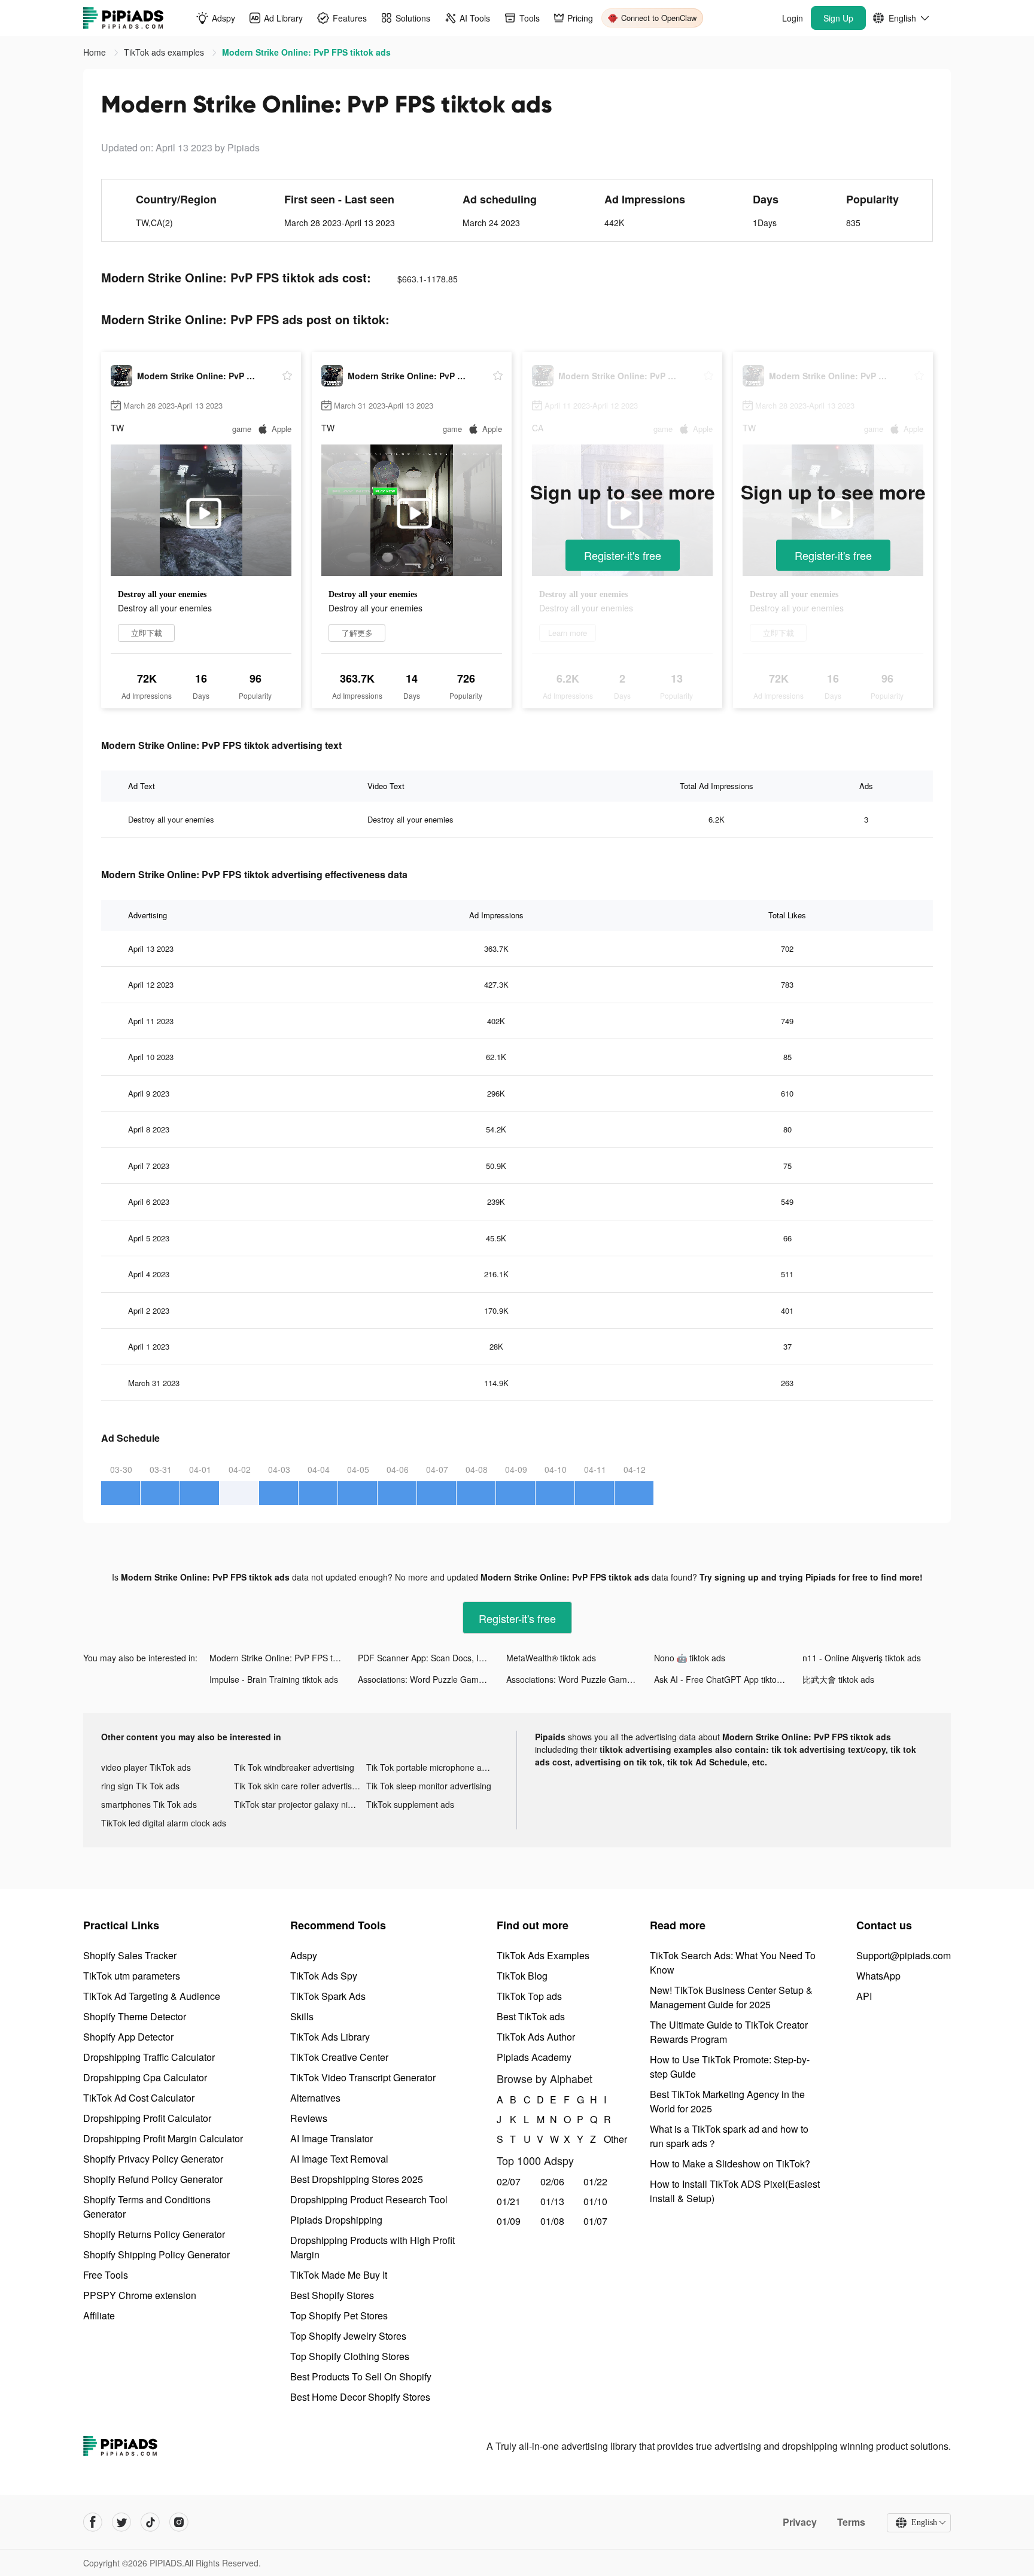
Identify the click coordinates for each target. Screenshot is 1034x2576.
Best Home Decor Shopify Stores (360, 2397)
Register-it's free (623, 555)
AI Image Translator (332, 2138)
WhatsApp (878, 1976)
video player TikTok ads (146, 1767)
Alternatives (315, 2098)
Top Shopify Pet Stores (339, 2315)
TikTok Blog (522, 1976)
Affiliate (99, 2315)
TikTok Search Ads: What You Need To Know (733, 1963)
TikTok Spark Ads (328, 1996)
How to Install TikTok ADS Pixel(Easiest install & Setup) (735, 2191)
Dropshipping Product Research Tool (369, 2199)
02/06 (552, 2181)
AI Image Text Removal (339, 2159)
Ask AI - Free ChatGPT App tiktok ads (726, 1679)
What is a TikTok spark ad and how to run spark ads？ (729, 2136)
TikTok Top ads (529, 1996)
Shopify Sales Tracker (130, 1955)
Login (793, 18)
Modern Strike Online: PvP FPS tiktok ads (284, 1658)
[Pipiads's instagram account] (179, 2522)
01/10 (595, 2201)
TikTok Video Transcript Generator (363, 2077)
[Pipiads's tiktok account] (150, 2522)
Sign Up (838, 18)
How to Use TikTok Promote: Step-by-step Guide (730, 2067)
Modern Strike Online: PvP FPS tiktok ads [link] (306, 52)
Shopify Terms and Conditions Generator (147, 2207)
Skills (302, 2016)
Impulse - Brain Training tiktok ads (274, 1679)
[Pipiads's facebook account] (93, 2522)
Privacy (800, 2522)
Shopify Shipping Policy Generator (156, 2254)
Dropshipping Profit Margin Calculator (163, 2138)
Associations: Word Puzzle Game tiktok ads (432, 1679)
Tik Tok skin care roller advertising (299, 1786)
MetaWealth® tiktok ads (551, 1658)
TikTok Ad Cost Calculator (139, 2098)
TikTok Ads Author (536, 2037)
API (864, 1996)
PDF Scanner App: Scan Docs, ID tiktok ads (432, 1658)
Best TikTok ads (531, 2016)
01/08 (552, 2221)
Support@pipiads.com (904, 1955)
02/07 (509, 2181)
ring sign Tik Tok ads (140, 1786)
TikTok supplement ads (410, 1804)
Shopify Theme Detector (135, 2016)
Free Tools (106, 2275)
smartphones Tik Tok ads (149, 1804)
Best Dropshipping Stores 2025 (357, 2179)
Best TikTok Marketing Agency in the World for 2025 (727, 2101)
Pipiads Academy (534, 2057)
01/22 (595, 2181)
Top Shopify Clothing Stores (350, 2356)
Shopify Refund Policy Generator (153, 2179)
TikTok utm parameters (132, 1976)
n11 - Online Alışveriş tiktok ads (862, 1658)
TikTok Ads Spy (324, 1976)
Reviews (309, 2118)
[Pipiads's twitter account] (121, 2522)
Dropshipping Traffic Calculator (149, 2057)
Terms (851, 2522)
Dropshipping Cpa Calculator (145, 2077)
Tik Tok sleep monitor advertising (429, 1786)
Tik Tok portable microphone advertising (433, 1767)
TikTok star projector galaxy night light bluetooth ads (300, 1804)
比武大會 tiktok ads (838, 1679)
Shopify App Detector (128, 2037)
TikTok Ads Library (330, 2037)
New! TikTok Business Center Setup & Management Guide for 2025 (731, 1997)
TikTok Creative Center (339, 2057)
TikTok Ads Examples (543, 1955)
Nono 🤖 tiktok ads (690, 1658)
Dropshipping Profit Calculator (147, 2118)
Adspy (304, 1955)
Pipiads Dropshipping (336, 2220)
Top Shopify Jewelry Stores (348, 2336)
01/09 (509, 2221)
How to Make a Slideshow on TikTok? (730, 2164)
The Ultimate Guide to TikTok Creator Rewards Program (729, 2032)
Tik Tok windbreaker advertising (294, 1767)
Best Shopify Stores (332, 2295)
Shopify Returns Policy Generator (154, 2234)
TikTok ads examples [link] (165, 52)
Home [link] (96, 52)
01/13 (552, 2201)
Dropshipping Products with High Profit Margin (372, 2247)
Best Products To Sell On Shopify (361, 2376)
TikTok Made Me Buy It (339, 2275)
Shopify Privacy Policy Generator (153, 2159)
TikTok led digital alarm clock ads (164, 1823)
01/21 (509, 2201)
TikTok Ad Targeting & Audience (152, 1996)
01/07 (595, 2221)
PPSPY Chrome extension (140, 2295)
